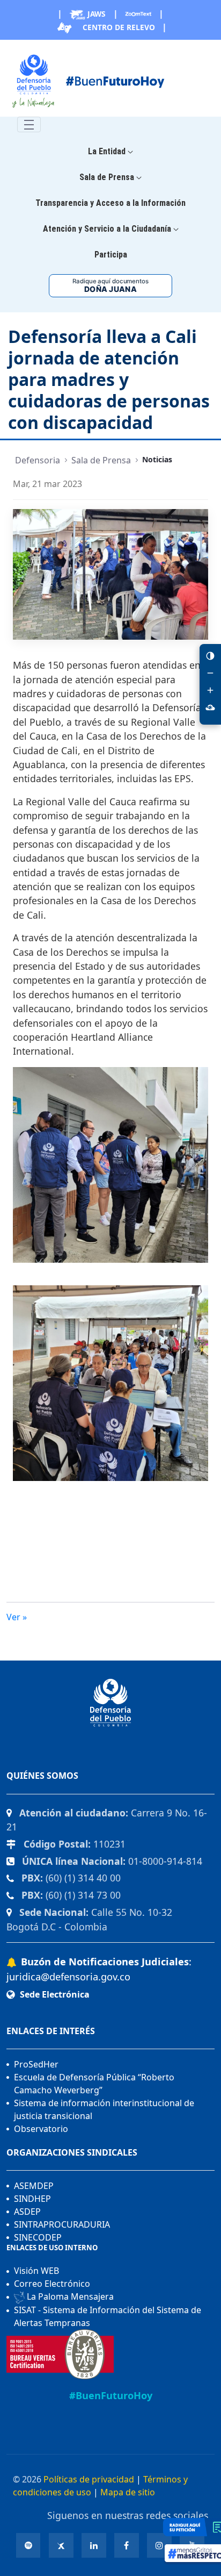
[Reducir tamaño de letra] (210, 673)
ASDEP (27, 2212)
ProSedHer (36, 2064)
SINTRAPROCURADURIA (62, 2224)
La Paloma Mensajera (69, 2296)
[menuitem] (110, 152)
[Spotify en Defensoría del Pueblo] (28, 2545)
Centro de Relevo (118, 27)
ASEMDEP (34, 2186)
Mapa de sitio (128, 2492)
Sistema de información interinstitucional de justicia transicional (104, 2109)
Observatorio (41, 2129)
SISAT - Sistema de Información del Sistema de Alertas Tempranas (108, 2316)
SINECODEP (38, 2237)
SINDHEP (32, 2199)
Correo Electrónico (52, 2284)
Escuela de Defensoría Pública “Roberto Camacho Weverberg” (94, 2084)
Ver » (17, 1617)
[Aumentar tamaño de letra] (210, 690)
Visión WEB (36, 2271)
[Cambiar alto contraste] (210, 656)
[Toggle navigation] (29, 124)
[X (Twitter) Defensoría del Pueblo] (61, 2545)
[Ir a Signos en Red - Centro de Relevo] (210, 707)
